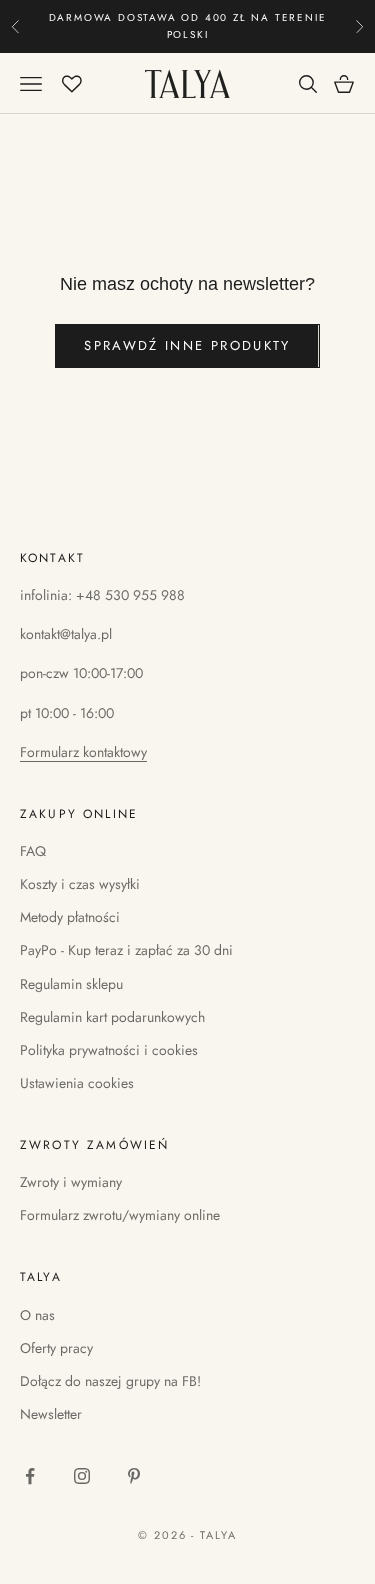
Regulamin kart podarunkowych (112, 1017)
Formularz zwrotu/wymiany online (120, 1215)
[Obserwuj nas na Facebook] (30, 1476)
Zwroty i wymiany (71, 1182)
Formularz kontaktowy (83, 752)
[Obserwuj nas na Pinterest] (134, 1476)
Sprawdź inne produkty (187, 345)
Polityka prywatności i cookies (109, 1050)
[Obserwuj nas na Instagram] (82, 1476)
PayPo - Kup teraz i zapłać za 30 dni (126, 950)
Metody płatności (70, 917)
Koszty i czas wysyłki (80, 884)
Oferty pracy (56, 1348)
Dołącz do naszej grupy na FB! (110, 1381)
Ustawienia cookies (77, 1083)
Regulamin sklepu (71, 984)
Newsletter (51, 1414)
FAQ (33, 851)
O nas (37, 1315)
